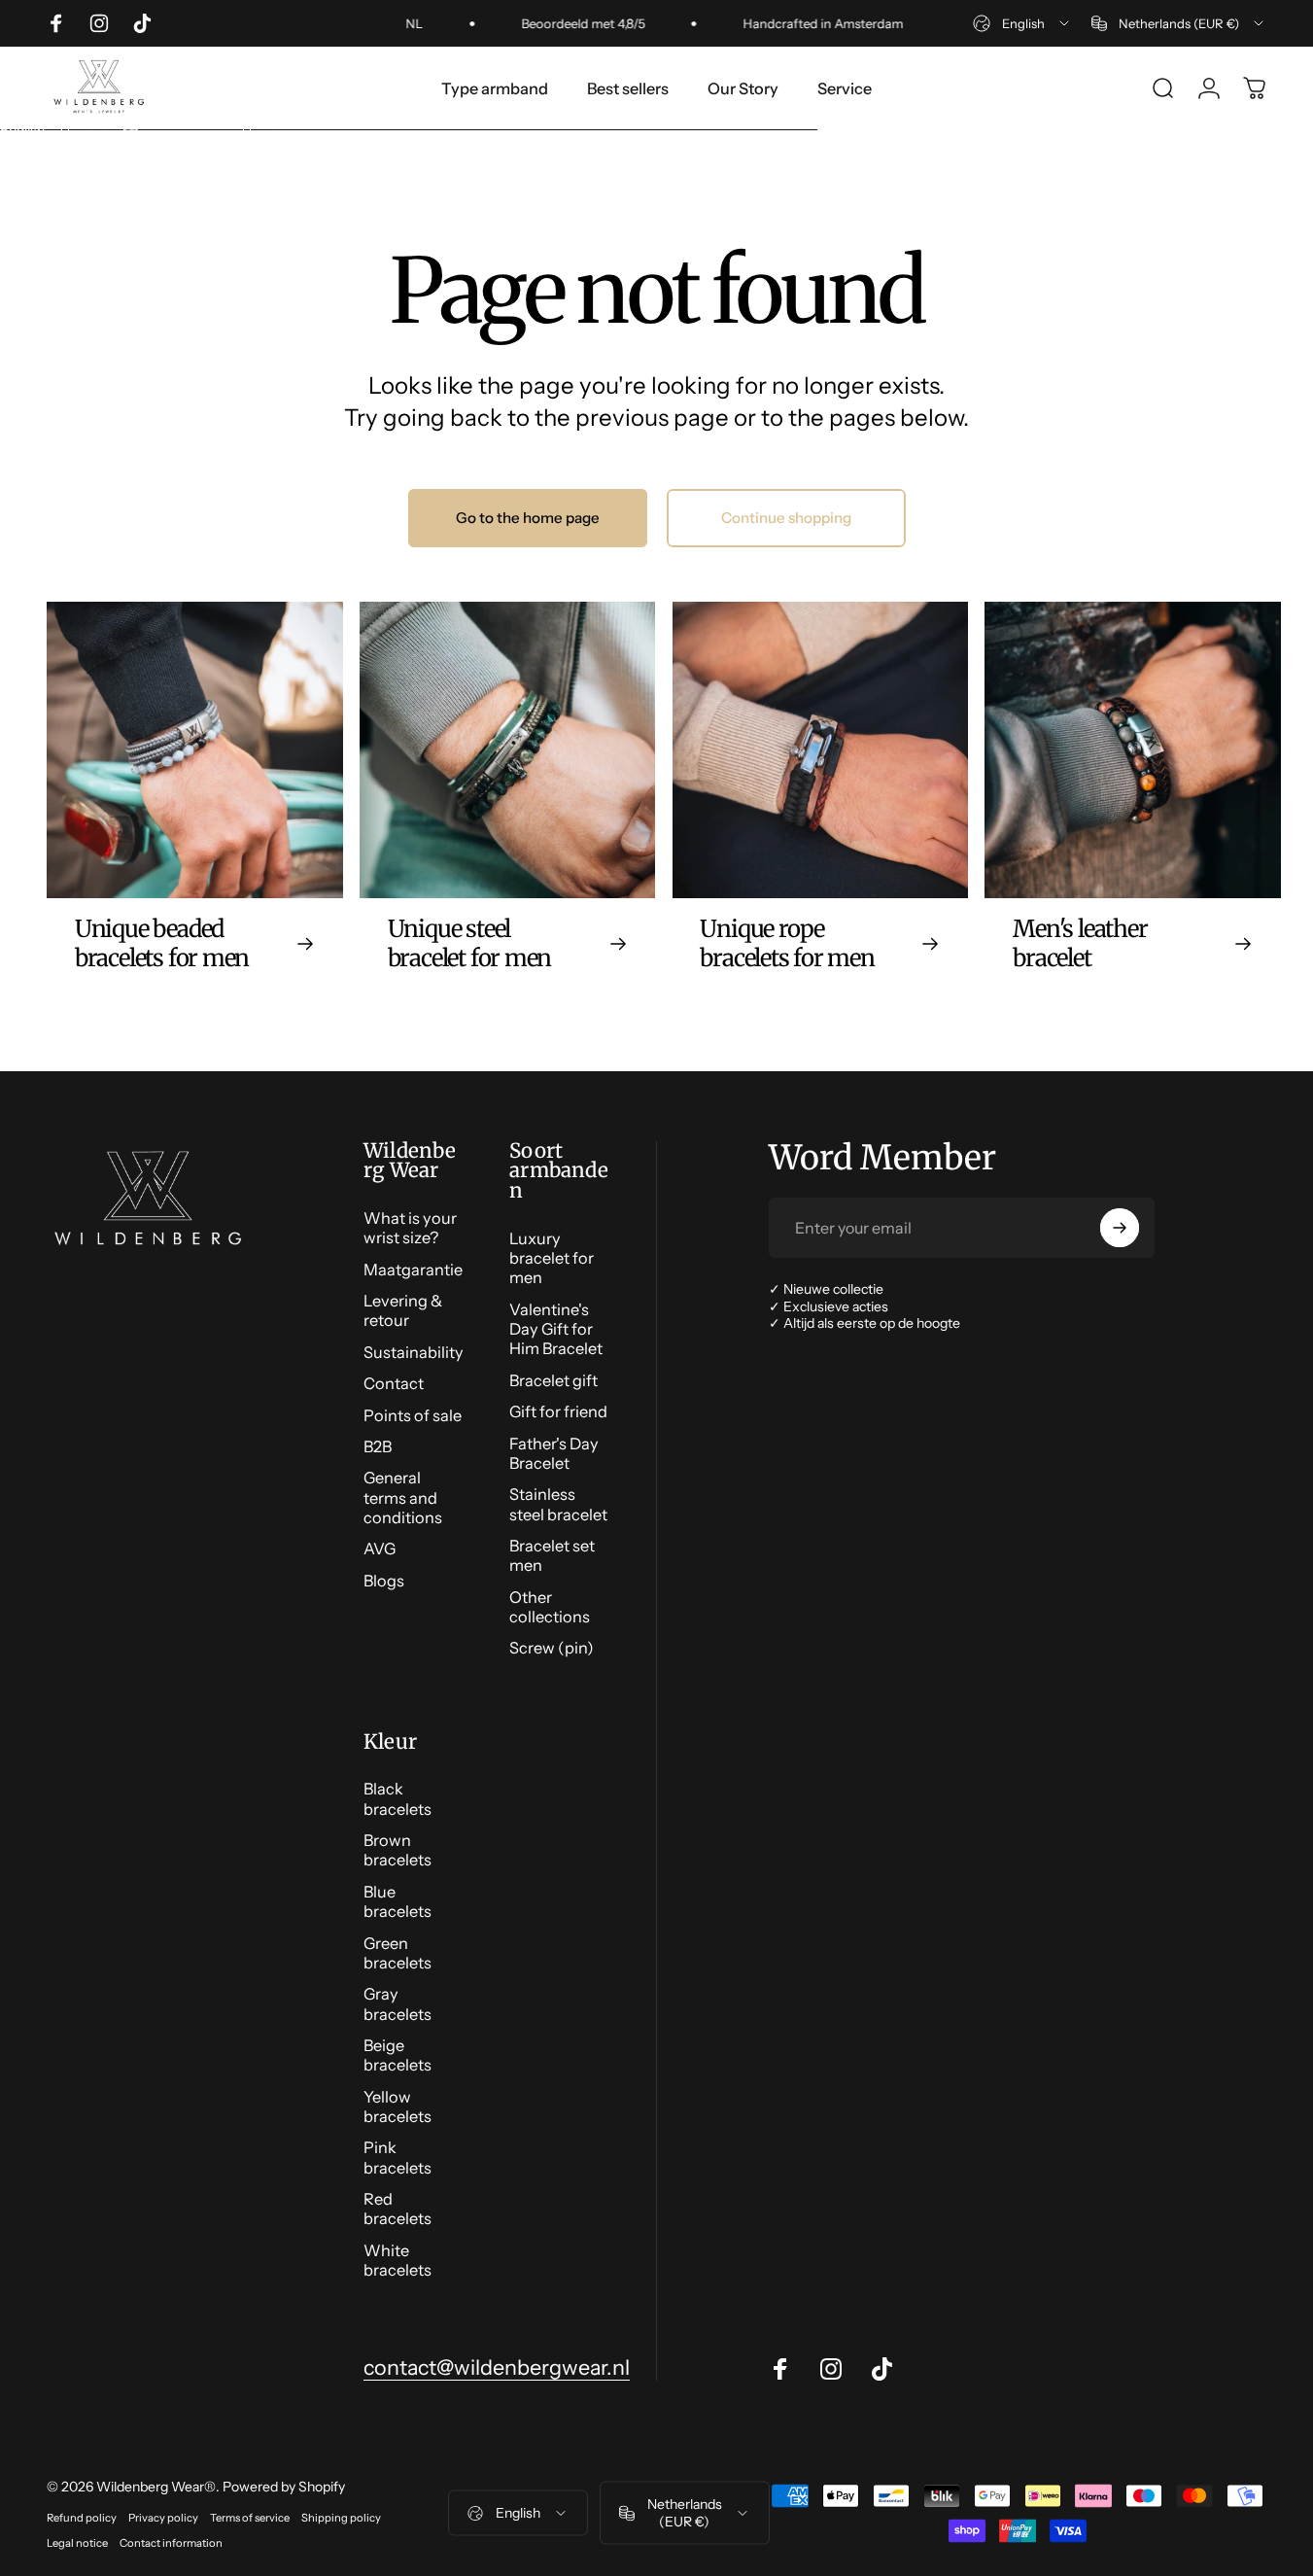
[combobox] (1022, 23)
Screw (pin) (552, 1648)
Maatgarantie (413, 1270)
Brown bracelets (397, 1850)
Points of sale (413, 1415)
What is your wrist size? (410, 1228)
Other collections (550, 1607)
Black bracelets (397, 1798)
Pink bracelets (397, 2157)
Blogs (384, 1581)
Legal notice (77, 2542)
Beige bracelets (397, 2055)
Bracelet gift (553, 1380)
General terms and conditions (403, 1497)
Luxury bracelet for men (552, 1258)
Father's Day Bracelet (554, 1453)
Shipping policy (341, 2517)
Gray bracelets (397, 2003)
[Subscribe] (1120, 1228)
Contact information (171, 2542)
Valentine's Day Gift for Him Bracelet (556, 1329)
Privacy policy (163, 2517)
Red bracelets (397, 2209)
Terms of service (250, 2517)
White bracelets (397, 2260)
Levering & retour (403, 1310)
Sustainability (414, 1352)
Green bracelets (397, 1953)
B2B (378, 1446)
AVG (380, 1549)
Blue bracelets (397, 1901)
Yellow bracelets (397, 2106)
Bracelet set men (552, 1555)
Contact (394, 1383)
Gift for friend (558, 1411)
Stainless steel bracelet (558, 1504)
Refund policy (82, 2517)
